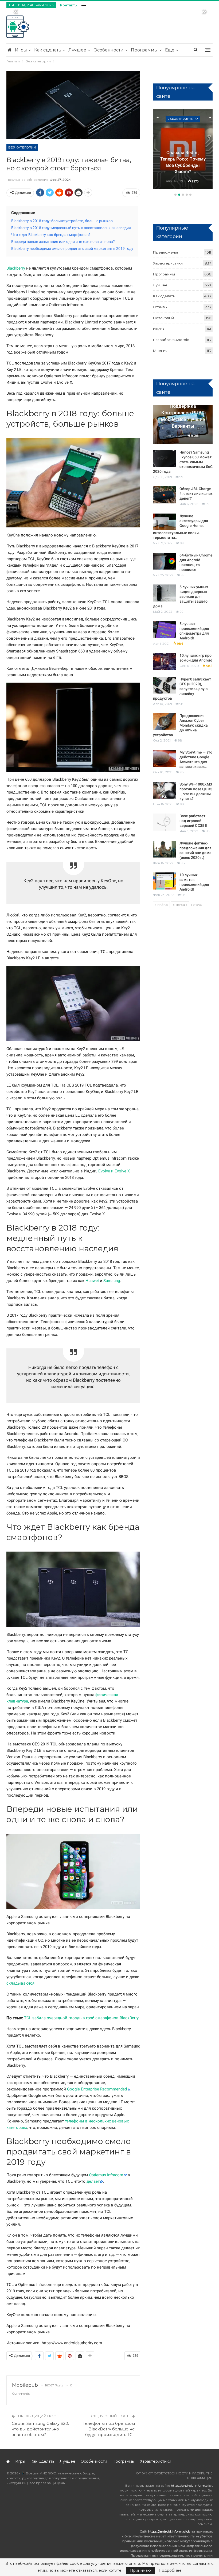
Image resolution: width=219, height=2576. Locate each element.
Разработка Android (171, 340)
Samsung (112, 1281)
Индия (159, 329)
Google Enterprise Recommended (97, 2089)
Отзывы (160, 307)
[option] (183, 150)
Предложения (166, 252)
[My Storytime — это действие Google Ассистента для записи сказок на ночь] (165, 758)
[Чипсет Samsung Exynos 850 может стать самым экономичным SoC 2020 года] (165, 458)
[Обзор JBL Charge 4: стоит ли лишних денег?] (165, 495)
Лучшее (77, 50)
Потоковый (163, 318)
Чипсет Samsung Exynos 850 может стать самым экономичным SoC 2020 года (183, 462)
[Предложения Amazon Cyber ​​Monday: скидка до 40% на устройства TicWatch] (165, 722)
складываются (20, 1983)
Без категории (22, 147)
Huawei (92, 1281)
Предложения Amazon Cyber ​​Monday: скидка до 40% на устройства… (180, 725)
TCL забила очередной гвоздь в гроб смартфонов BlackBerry (81, 2018)
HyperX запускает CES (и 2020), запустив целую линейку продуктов (182, 689)
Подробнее (170, 2570)
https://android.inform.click (192, 2485)
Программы (144, 50)
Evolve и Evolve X (114, 1171)
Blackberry (16, 268)
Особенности (109, 50)
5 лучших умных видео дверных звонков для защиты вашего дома (181, 596)
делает (93, 2181)
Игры (21, 50)
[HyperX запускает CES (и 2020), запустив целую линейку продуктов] (165, 685)
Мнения (160, 351)
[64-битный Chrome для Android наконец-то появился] (165, 561)
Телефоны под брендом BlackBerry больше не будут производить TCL (109, 2429)
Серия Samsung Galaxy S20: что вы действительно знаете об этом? (40, 2429)
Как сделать (48, 50)
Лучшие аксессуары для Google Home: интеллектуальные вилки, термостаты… (181, 527)
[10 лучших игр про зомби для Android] (165, 662)
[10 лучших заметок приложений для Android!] (165, 881)
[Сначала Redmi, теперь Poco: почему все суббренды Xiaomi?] (183, 149)
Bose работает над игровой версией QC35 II (193, 821)
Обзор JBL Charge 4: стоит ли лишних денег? (196, 494)
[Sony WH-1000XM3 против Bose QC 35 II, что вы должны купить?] (165, 790)
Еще (170, 50)
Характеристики (183, 119)
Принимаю (140, 2570)
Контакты (69, 5)
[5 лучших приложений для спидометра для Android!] (165, 630)
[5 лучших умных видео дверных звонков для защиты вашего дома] (165, 593)
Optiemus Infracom (106, 2175)
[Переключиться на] (84, 4)
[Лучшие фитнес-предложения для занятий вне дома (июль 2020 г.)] (165, 849)
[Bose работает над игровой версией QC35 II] (165, 822)
